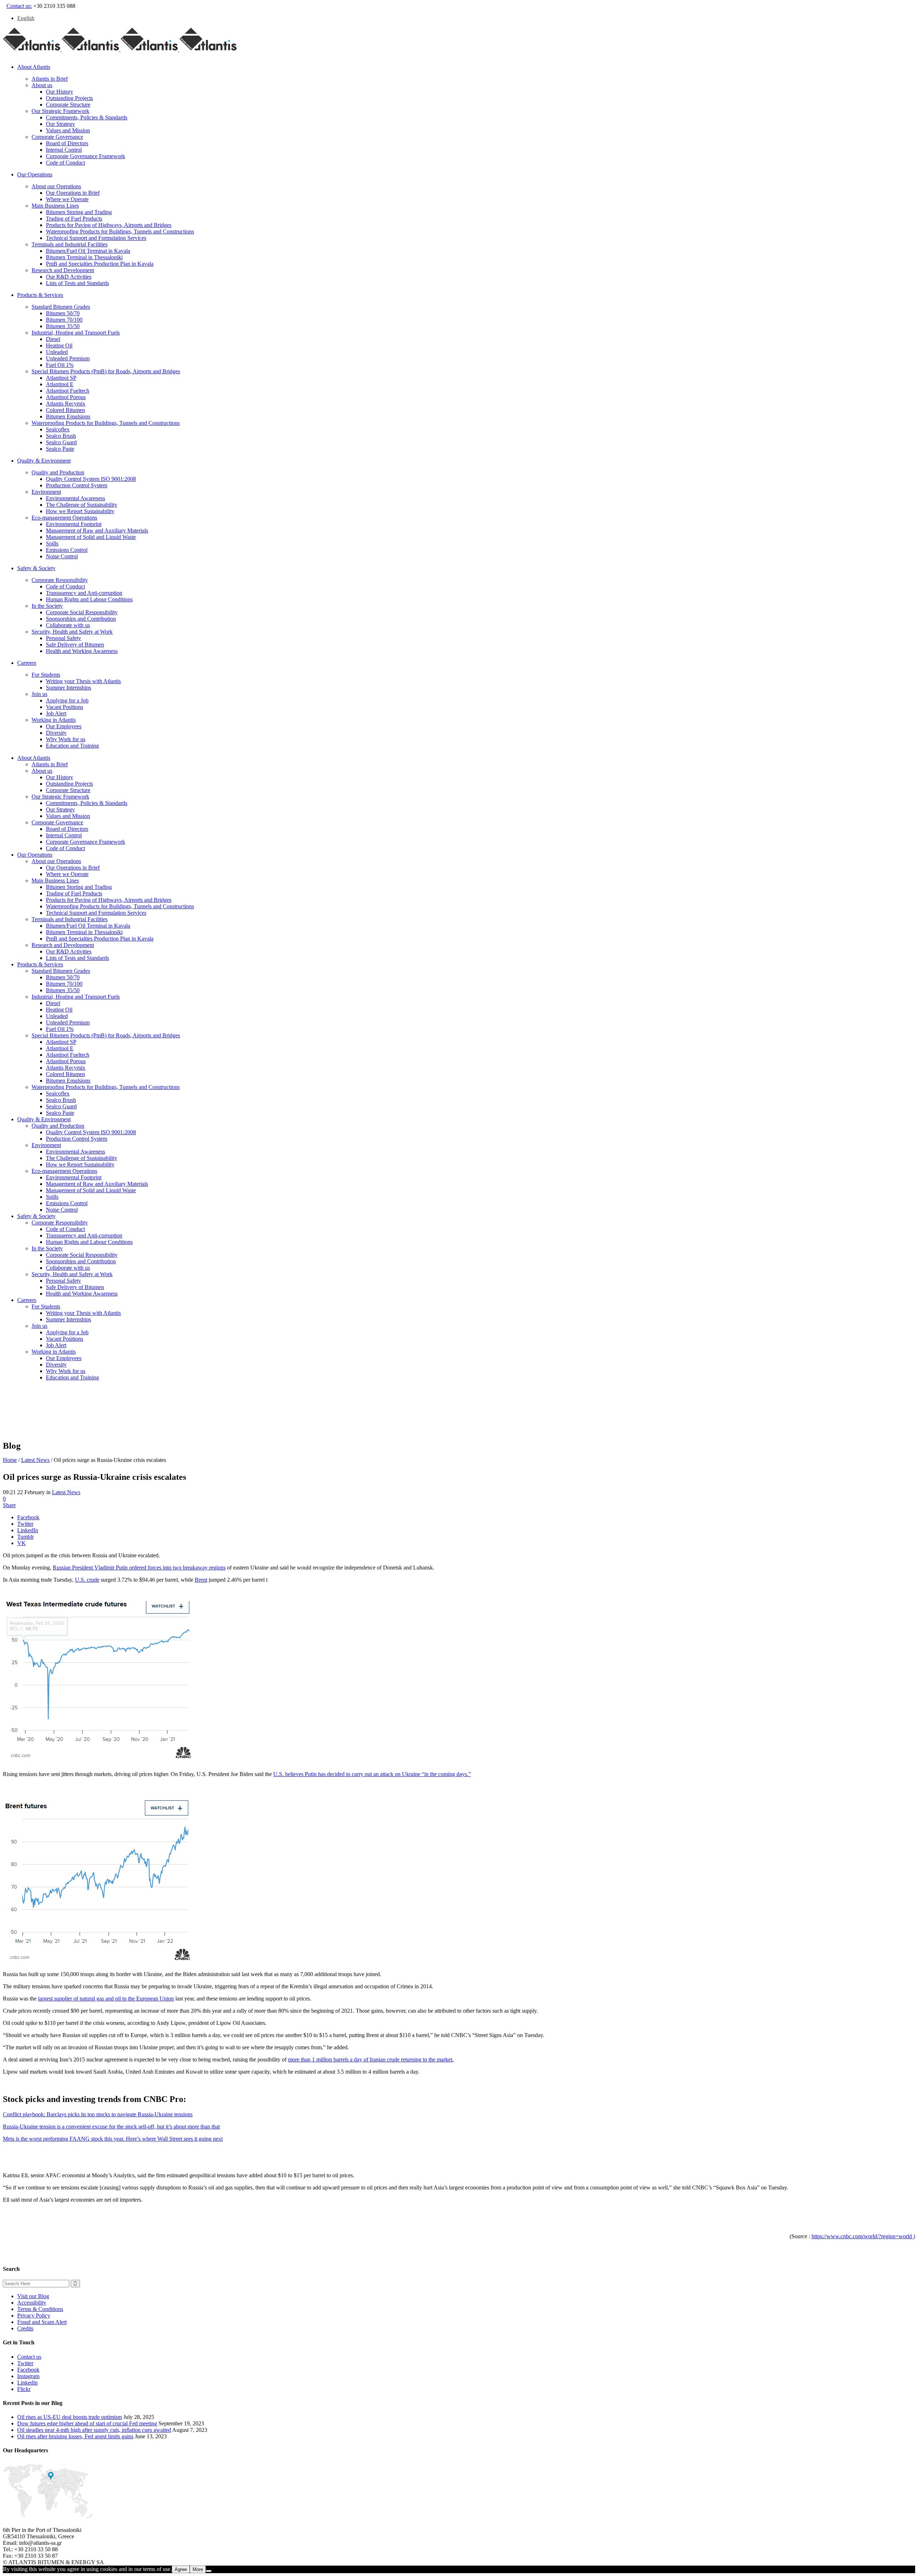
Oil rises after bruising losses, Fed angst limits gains (75, 2436)
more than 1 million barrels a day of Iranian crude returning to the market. (371, 2059)
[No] (209, 2571)
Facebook (28, 2370)
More (198, 2569)
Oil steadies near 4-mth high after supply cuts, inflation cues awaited (94, 2430)
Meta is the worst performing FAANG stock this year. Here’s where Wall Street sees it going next (113, 2139)
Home (10, 1460)
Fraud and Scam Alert (42, 2322)
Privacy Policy (34, 2315)
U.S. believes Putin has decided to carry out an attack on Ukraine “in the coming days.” (372, 1774)
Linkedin (27, 2383)
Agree (181, 2569)
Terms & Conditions (40, 2309)
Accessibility (32, 2303)
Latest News (35, 1460)
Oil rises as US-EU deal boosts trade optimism (70, 2417)
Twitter (25, 2363)
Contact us (29, 2357)
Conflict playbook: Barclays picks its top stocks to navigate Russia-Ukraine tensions (98, 2114)
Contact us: (19, 6)
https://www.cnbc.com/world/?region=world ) (863, 2236)
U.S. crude (87, 1580)
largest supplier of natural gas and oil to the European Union (106, 1999)
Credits (25, 2328)
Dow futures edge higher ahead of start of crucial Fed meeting (87, 2423)
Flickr (24, 2389)
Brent (201, 1580)
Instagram (28, 2376)
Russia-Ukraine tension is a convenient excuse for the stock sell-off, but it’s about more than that (111, 2127)
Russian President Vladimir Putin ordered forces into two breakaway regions (139, 1568)
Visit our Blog (33, 2296)
